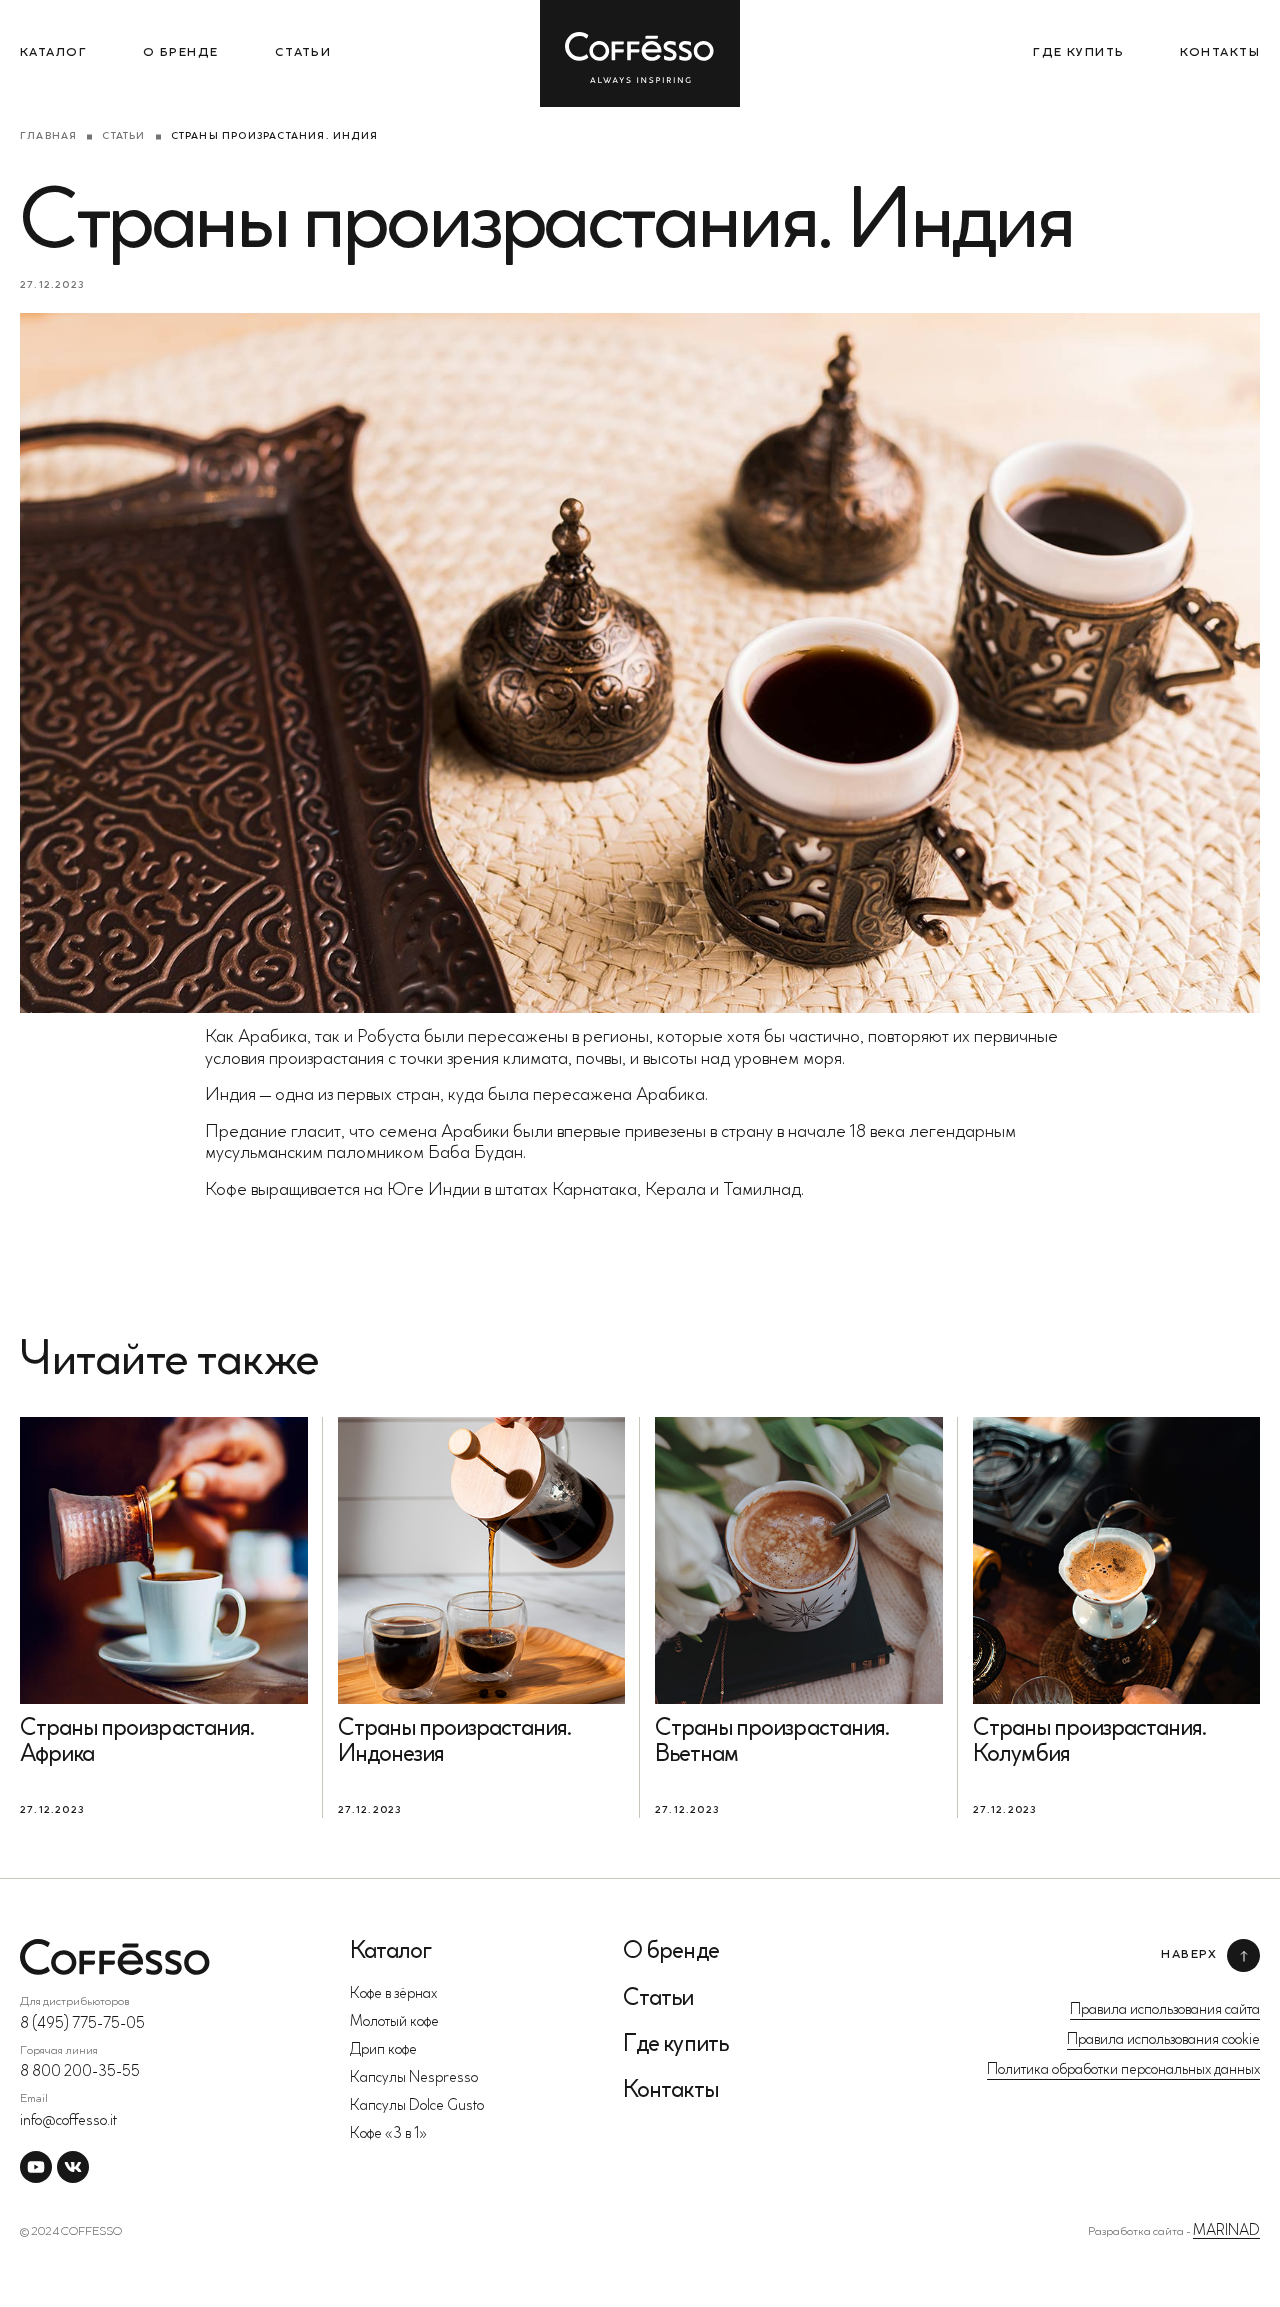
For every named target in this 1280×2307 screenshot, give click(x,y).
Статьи (303, 53)
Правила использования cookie (1163, 2040)
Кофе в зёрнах (393, 1994)
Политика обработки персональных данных (1123, 2070)
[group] (164, 1617)
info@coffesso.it (68, 2121)
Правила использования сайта (1165, 2010)
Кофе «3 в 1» (388, 2134)
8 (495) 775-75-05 (82, 2024)
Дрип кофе (383, 2050)
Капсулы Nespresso (414, 2078)
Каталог (53, 53)
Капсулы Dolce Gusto (417, 2106)
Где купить (1078, 53)
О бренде (181, 53)
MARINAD (1226, 2231)
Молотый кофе (394, 2022)
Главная (48, 137)
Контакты (1220, 53)
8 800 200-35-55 (80, 2072)
